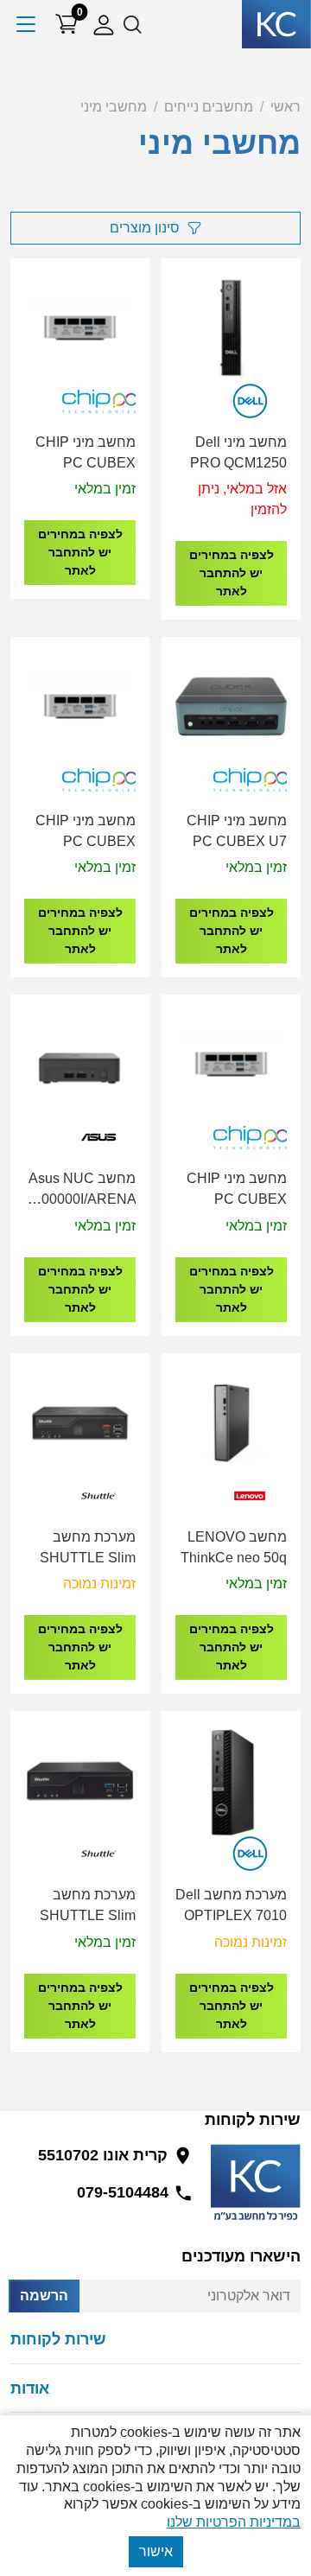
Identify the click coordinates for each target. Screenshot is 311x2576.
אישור (156, 2551)
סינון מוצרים (145, 228)
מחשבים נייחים (209, 107)
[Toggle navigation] (27, 24)
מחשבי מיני (114, 107)
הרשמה (44, 2296)
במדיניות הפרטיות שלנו (234, 2522)
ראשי (286, 107)
